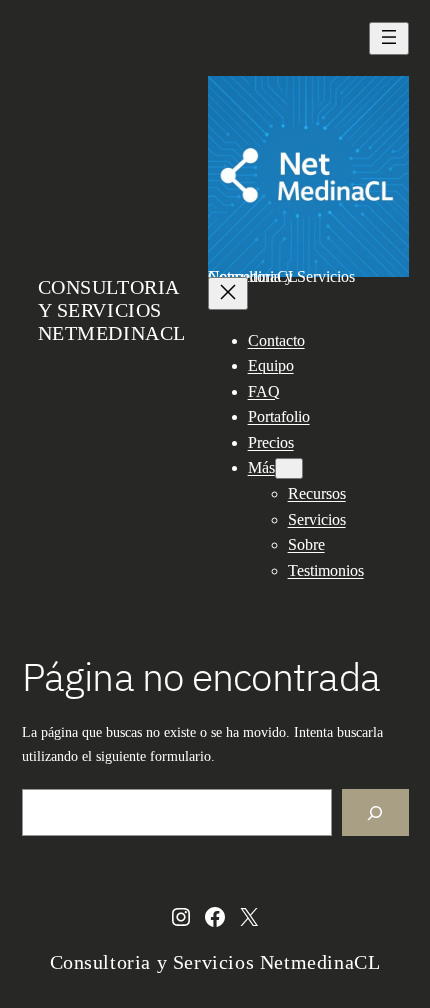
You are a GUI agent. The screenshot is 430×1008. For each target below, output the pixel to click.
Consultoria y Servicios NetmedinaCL (112, 310)
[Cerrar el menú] (228, 293)
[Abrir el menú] (389, 38)
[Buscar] (375, 812)
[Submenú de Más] (289, 468)
